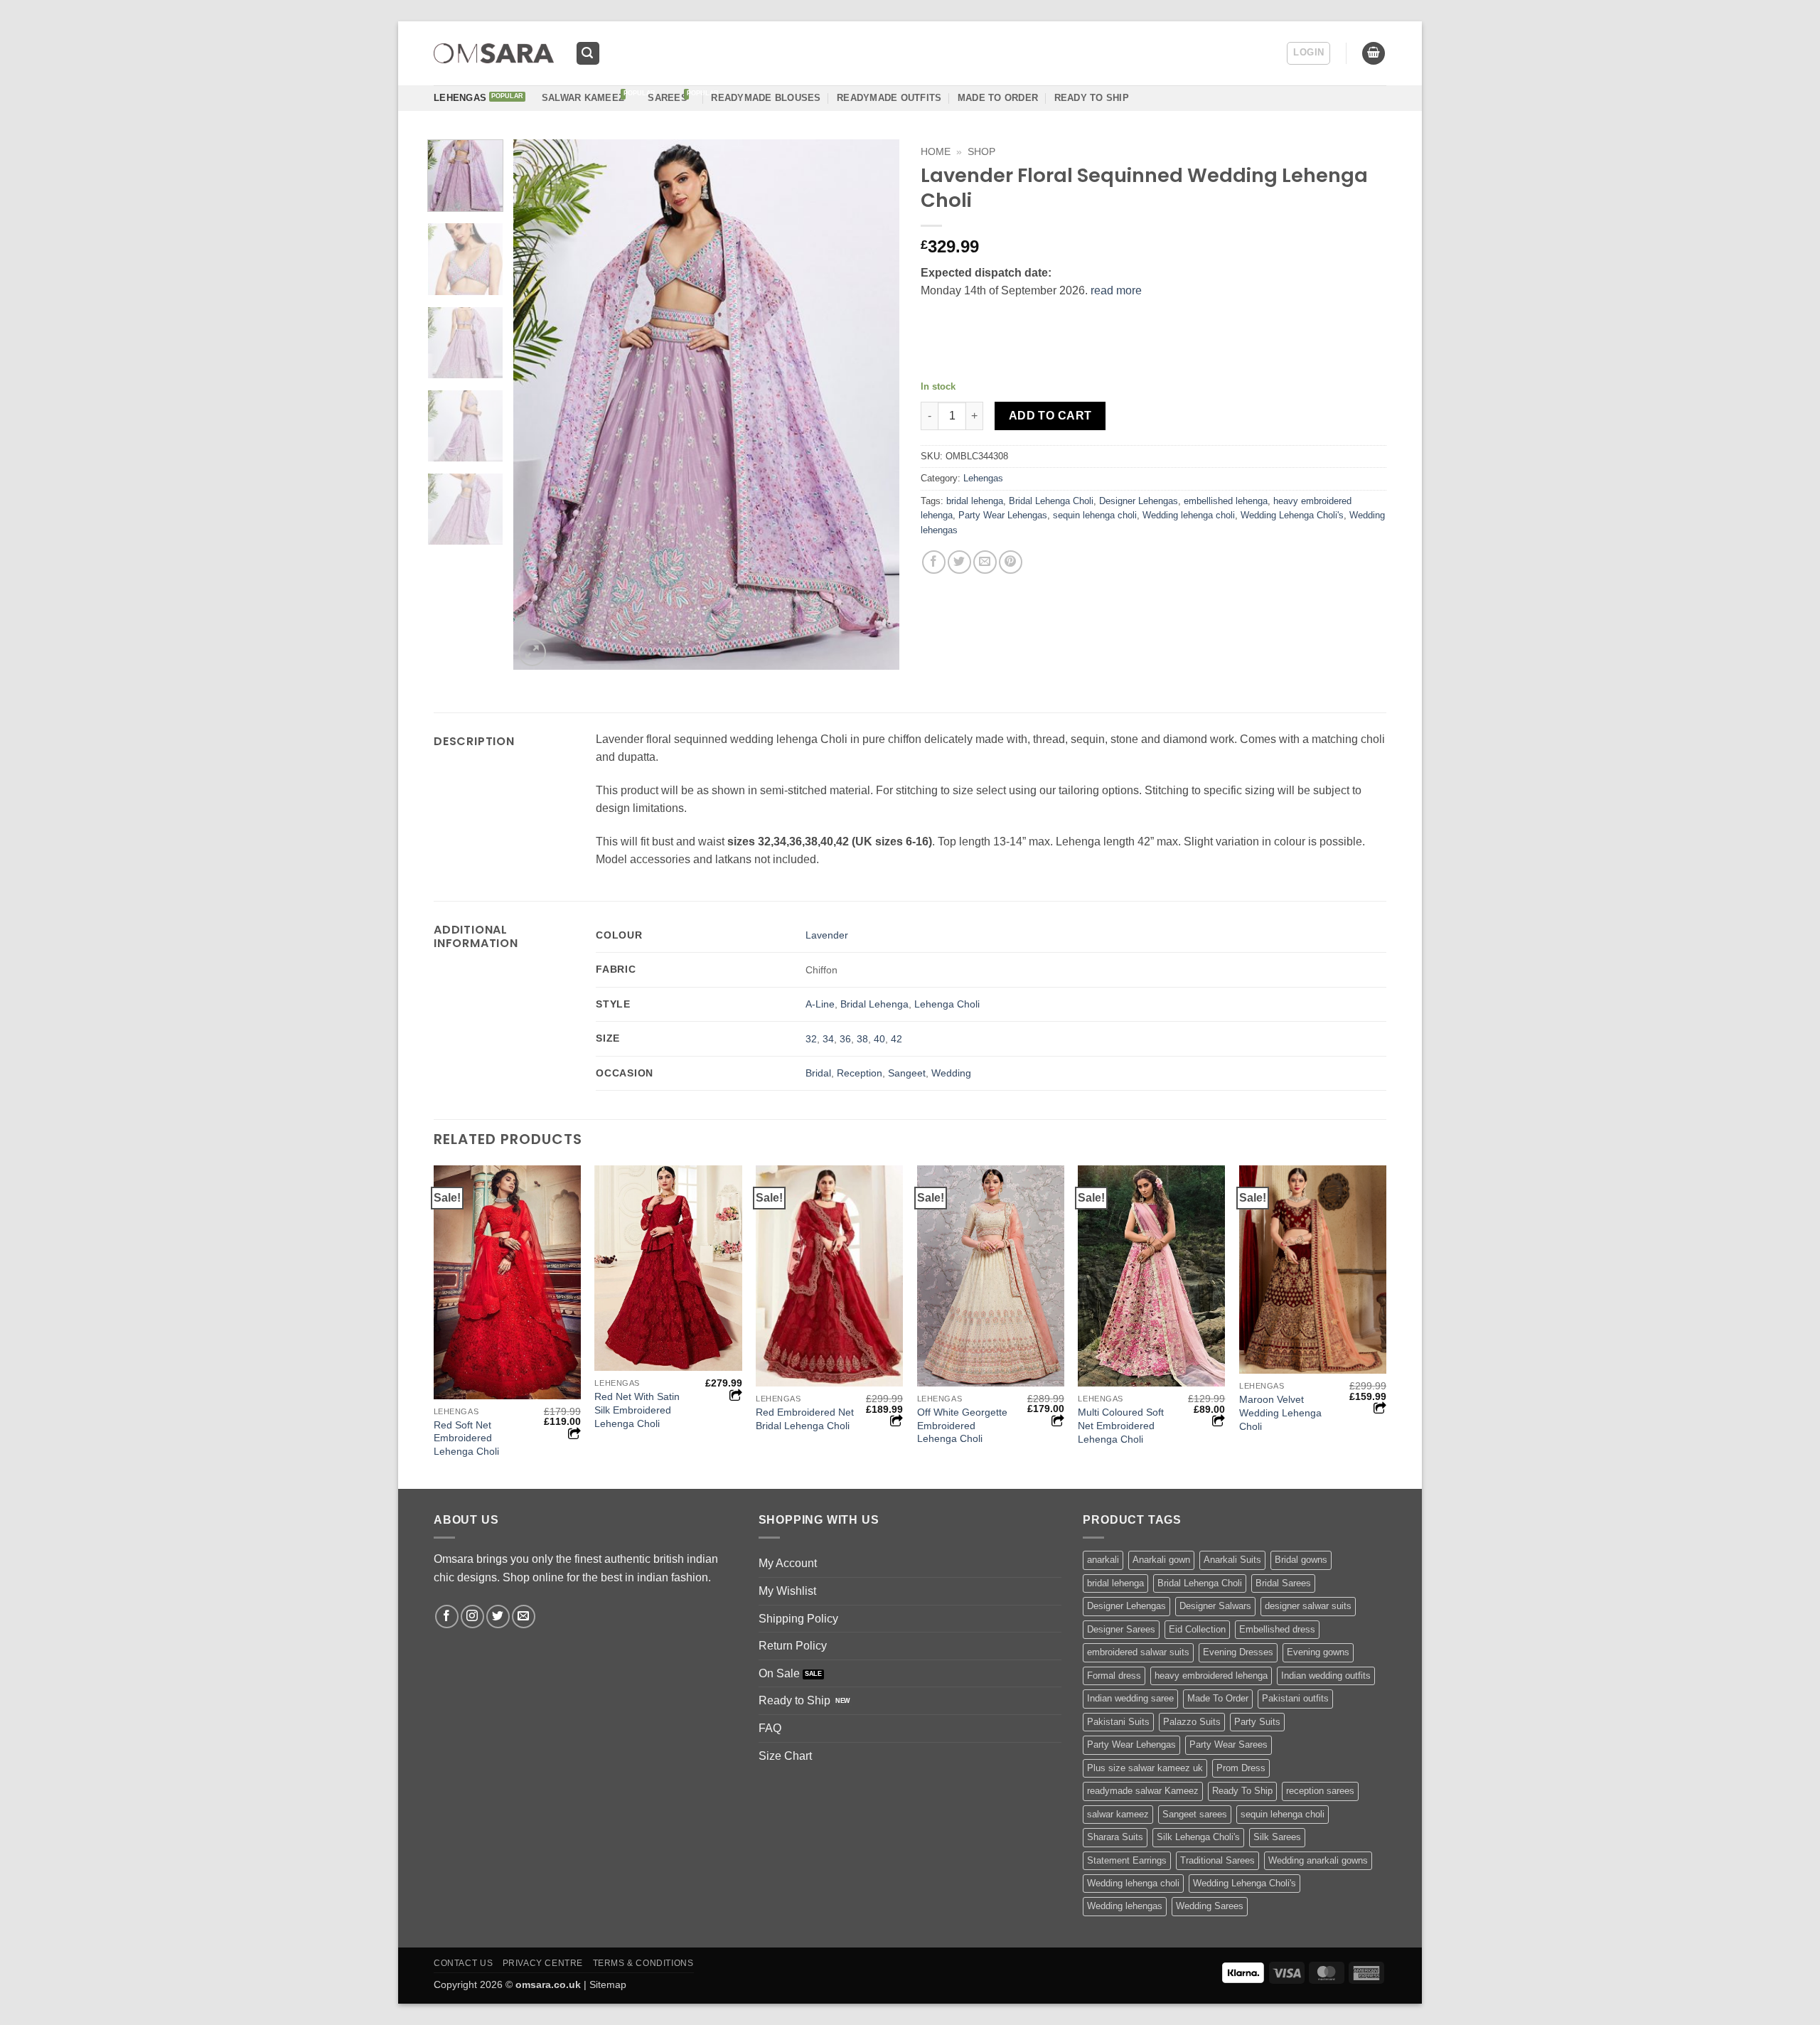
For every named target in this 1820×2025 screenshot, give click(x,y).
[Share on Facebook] (934, 562)
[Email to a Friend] (985, 562)
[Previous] (539, 404)
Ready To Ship (1092, 98)
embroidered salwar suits (1138, 1652)
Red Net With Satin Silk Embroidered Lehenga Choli (637, 1410)
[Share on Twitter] (959, 562)
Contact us (463, 1963)
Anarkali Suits (1232, 1560)
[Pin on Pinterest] (1011, 562)
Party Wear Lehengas (1003, 515)
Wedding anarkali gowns (1318, 1860)
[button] (588, 54)
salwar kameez (1118, 1814)
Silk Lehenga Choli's (1198, 1837)
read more (1116, 290)
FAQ (770, 1728)
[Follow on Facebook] (447, 1617)
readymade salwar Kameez (1143, 1791)
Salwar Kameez (583, 98)
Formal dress (1114, 1676)
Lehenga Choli (947, 1004)
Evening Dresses (1238, 1652)
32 (811, 1039)
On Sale (779, 1673)
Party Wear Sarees (1228, 1745)
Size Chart (785, 1756)
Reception (860, 1073)
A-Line (820, 1004)
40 (879, 1039)
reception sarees (1320, 1791)
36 (845, 1039)
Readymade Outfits (889, 98)
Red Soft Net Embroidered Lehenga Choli (466, 1438)
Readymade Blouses (766, 98)
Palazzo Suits (1192, 1722)
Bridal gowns (1301, 1560)
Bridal (818, 1073)
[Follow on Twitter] (498, 1617)
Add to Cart (1050, 416)
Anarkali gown (1161, 1560)
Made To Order (1218, 1698)
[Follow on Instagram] (472, 1617)
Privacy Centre (543, 1963)
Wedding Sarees (1210, 1906)
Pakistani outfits (1295, 1698)
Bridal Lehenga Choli (1051, 501)
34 (828, 1039)
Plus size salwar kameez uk (1145, 1768)
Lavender (827, 935)
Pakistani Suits (1118, 1722)
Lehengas (460, 98)
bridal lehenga (975, 501)
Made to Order (998, 98)
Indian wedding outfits (1326, 1676)
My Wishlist (787, 1591)
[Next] (874, 404)
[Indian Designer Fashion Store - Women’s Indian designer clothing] (494, 54)
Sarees (668, 98)
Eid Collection (1197, 1629)
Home (936, 152)
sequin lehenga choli (1095, 515)
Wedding (951, 1073)
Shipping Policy (798, 1619)
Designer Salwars (1215, 1606)
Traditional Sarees (1217, 1860)
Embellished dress (1277, 1629)
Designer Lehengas (1139, 501)
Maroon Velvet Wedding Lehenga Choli (1280, 1412)
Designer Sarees (1121, 1629)
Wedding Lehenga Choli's (1292, 515)
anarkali (1103, 1560)
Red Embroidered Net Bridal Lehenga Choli (805, 1419)
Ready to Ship (794, 1700)
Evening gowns (1318, 1652)
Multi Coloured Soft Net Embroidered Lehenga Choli (1121, 1425)
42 (896, 1039)
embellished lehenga (1226, 501)
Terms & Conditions (643, 1963)
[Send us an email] (524, 1617)
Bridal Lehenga (874, 1004)
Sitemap (608, 1984)
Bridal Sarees (1283, 1583)
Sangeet (907, 1073)
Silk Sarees (1277, 1837)
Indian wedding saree (1130, 1698)
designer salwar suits (1308, 1606)
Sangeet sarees (1195, 1814)
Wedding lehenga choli (1189, 515)
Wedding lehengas (1125, 1906)
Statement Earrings (1127, 1860)
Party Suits (1257, 1722)
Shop (981, 152)
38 (862, 1039)
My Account (788, 1563)
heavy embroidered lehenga (1211, 1676)
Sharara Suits (1115, 1837)
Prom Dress (1241, 1768)
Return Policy (793, 1646)
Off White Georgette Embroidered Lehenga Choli (962, 1425)
